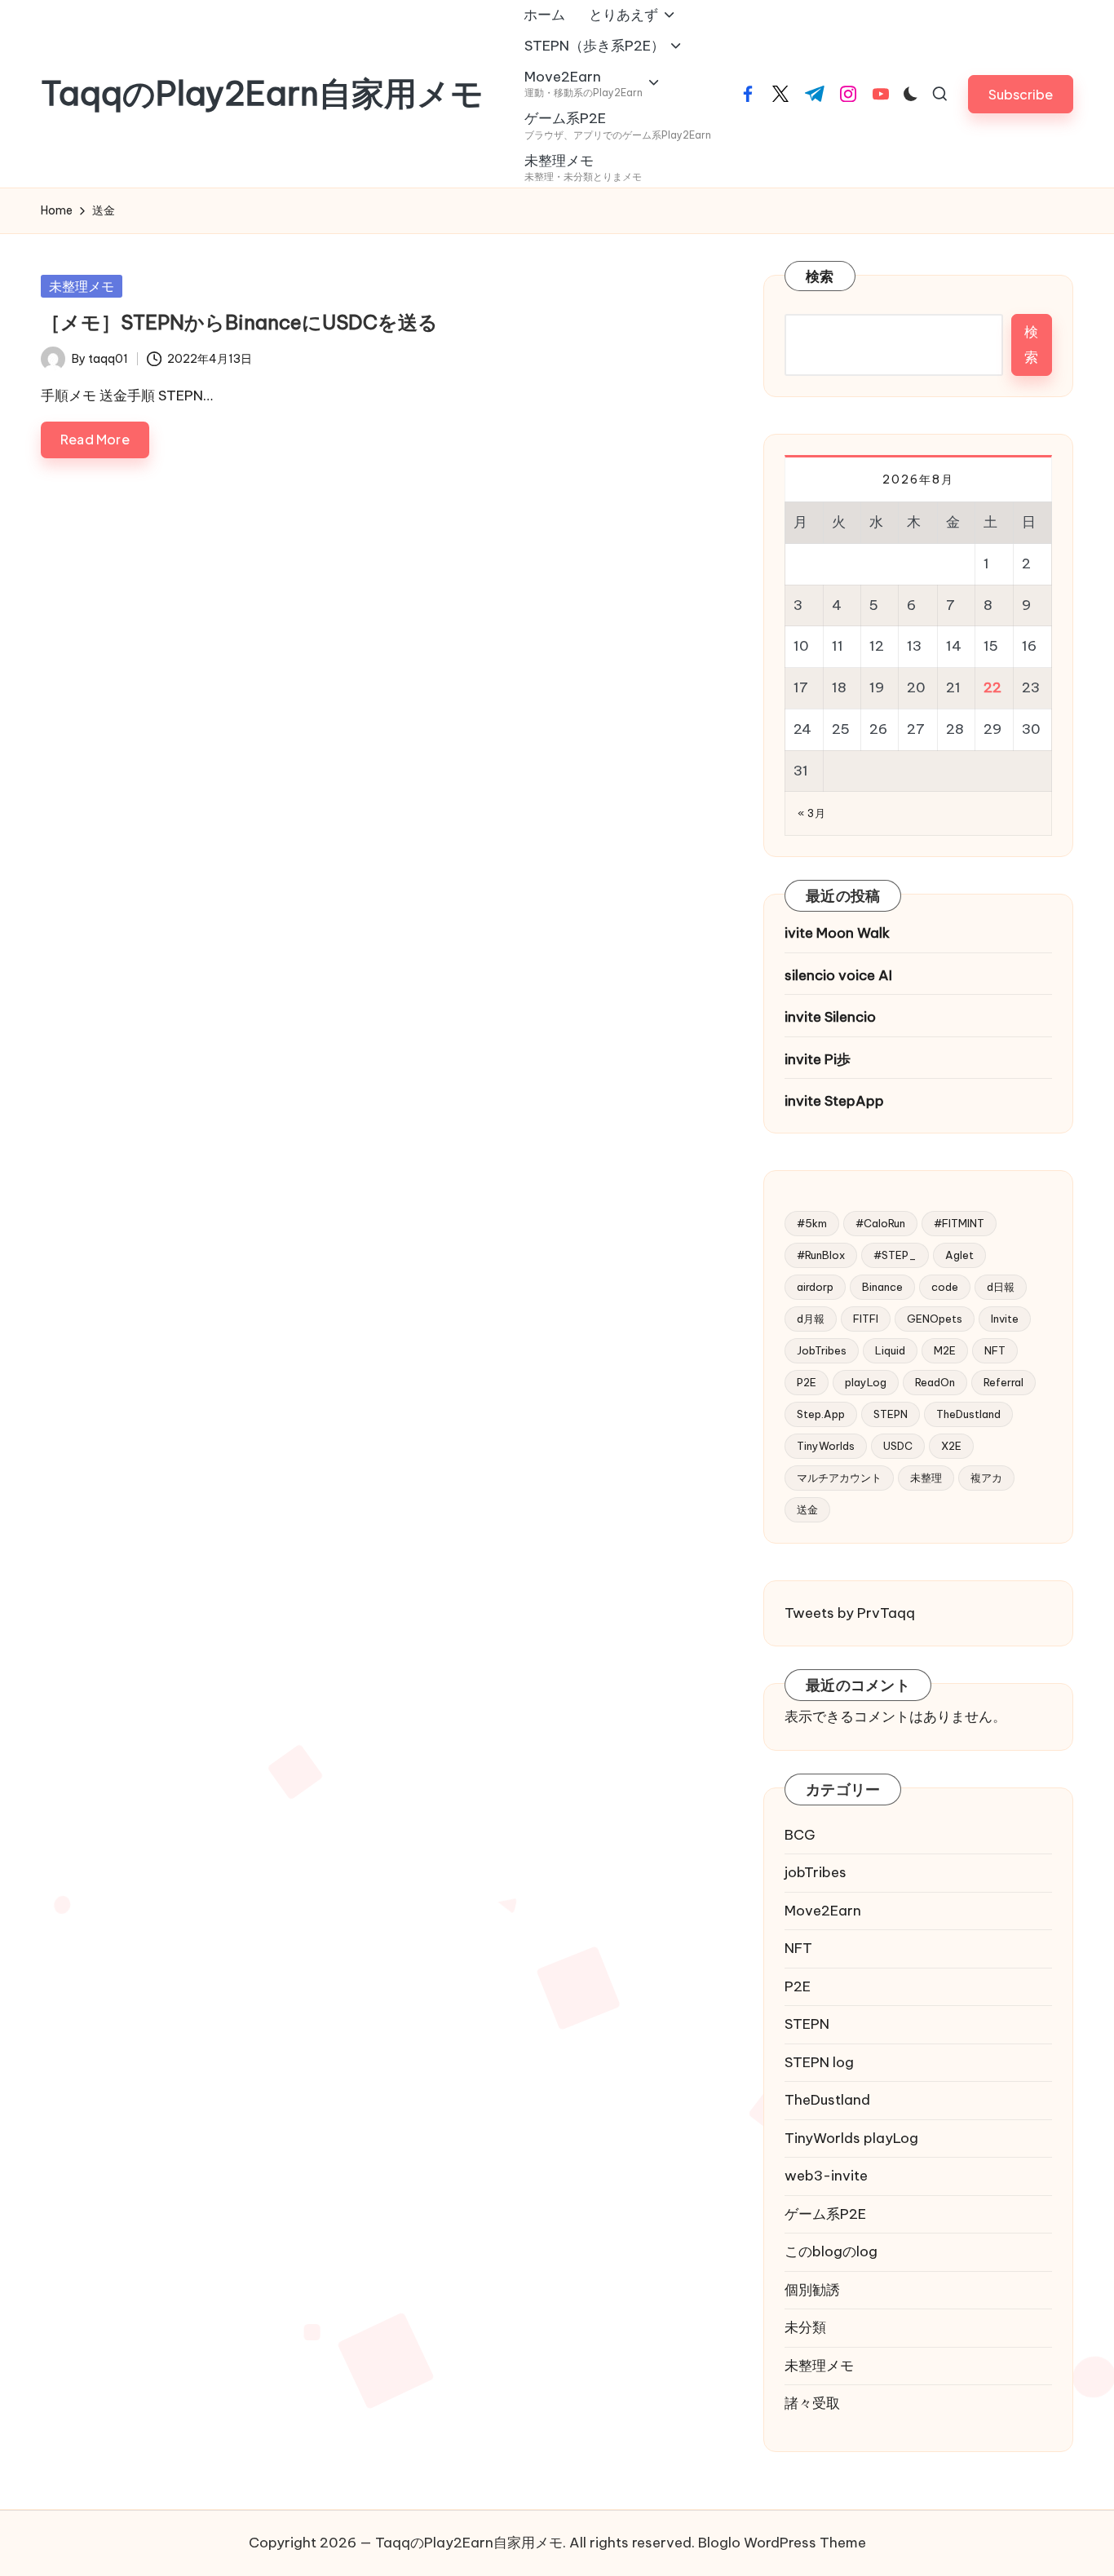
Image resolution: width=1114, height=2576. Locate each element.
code (945, 1287)
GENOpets (935, 1319)
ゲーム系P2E (825, 2214)
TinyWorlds (826, 1446)
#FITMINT (959, 1223)
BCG (800, 1835)
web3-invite (826, 2176)
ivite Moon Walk (837, 933)
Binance (882, 1287)
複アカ (986, 1478)
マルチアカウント (839, 1478)
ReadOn (935, 1382)
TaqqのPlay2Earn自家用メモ (262, 94)
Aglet (959, 1255)
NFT (995, 1350)
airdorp (815, 1287)
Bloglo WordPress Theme (782, 2543)
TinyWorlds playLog (851, 2138)
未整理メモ (82, 286)
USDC (898, 1446)
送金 (807, 1509)
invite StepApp (834, 1101)
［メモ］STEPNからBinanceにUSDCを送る (239, 322)
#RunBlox (821, 1255)
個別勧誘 (812, 2290)
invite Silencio (830, 1017)
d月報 (811, 1319)
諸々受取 (812, 2403)
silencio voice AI (838, 975)
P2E (807, 1382)
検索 (820, 276)
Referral (1003, 1382)
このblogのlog (831, 2251)
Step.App (821, 1414)
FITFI (866, 1319)
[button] (1021, 94)
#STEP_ (895, 1255)
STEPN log (819, 2062)
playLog (866, 1382)
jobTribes (816, 1872)
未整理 (926, 1478)
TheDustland (968, 1414)
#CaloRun (880, 1223)
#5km (812, 1223)
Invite (1005, 1319)
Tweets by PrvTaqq (850, 1613)
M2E (945, 1350)
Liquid (890, 1350)
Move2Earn (823, 1911)
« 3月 (811, 813)
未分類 (805, 2327)
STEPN (891, 1414)
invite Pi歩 (818, 1059)
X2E (951, 1446)
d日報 (1001, 1287)
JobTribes (822, 1350)
